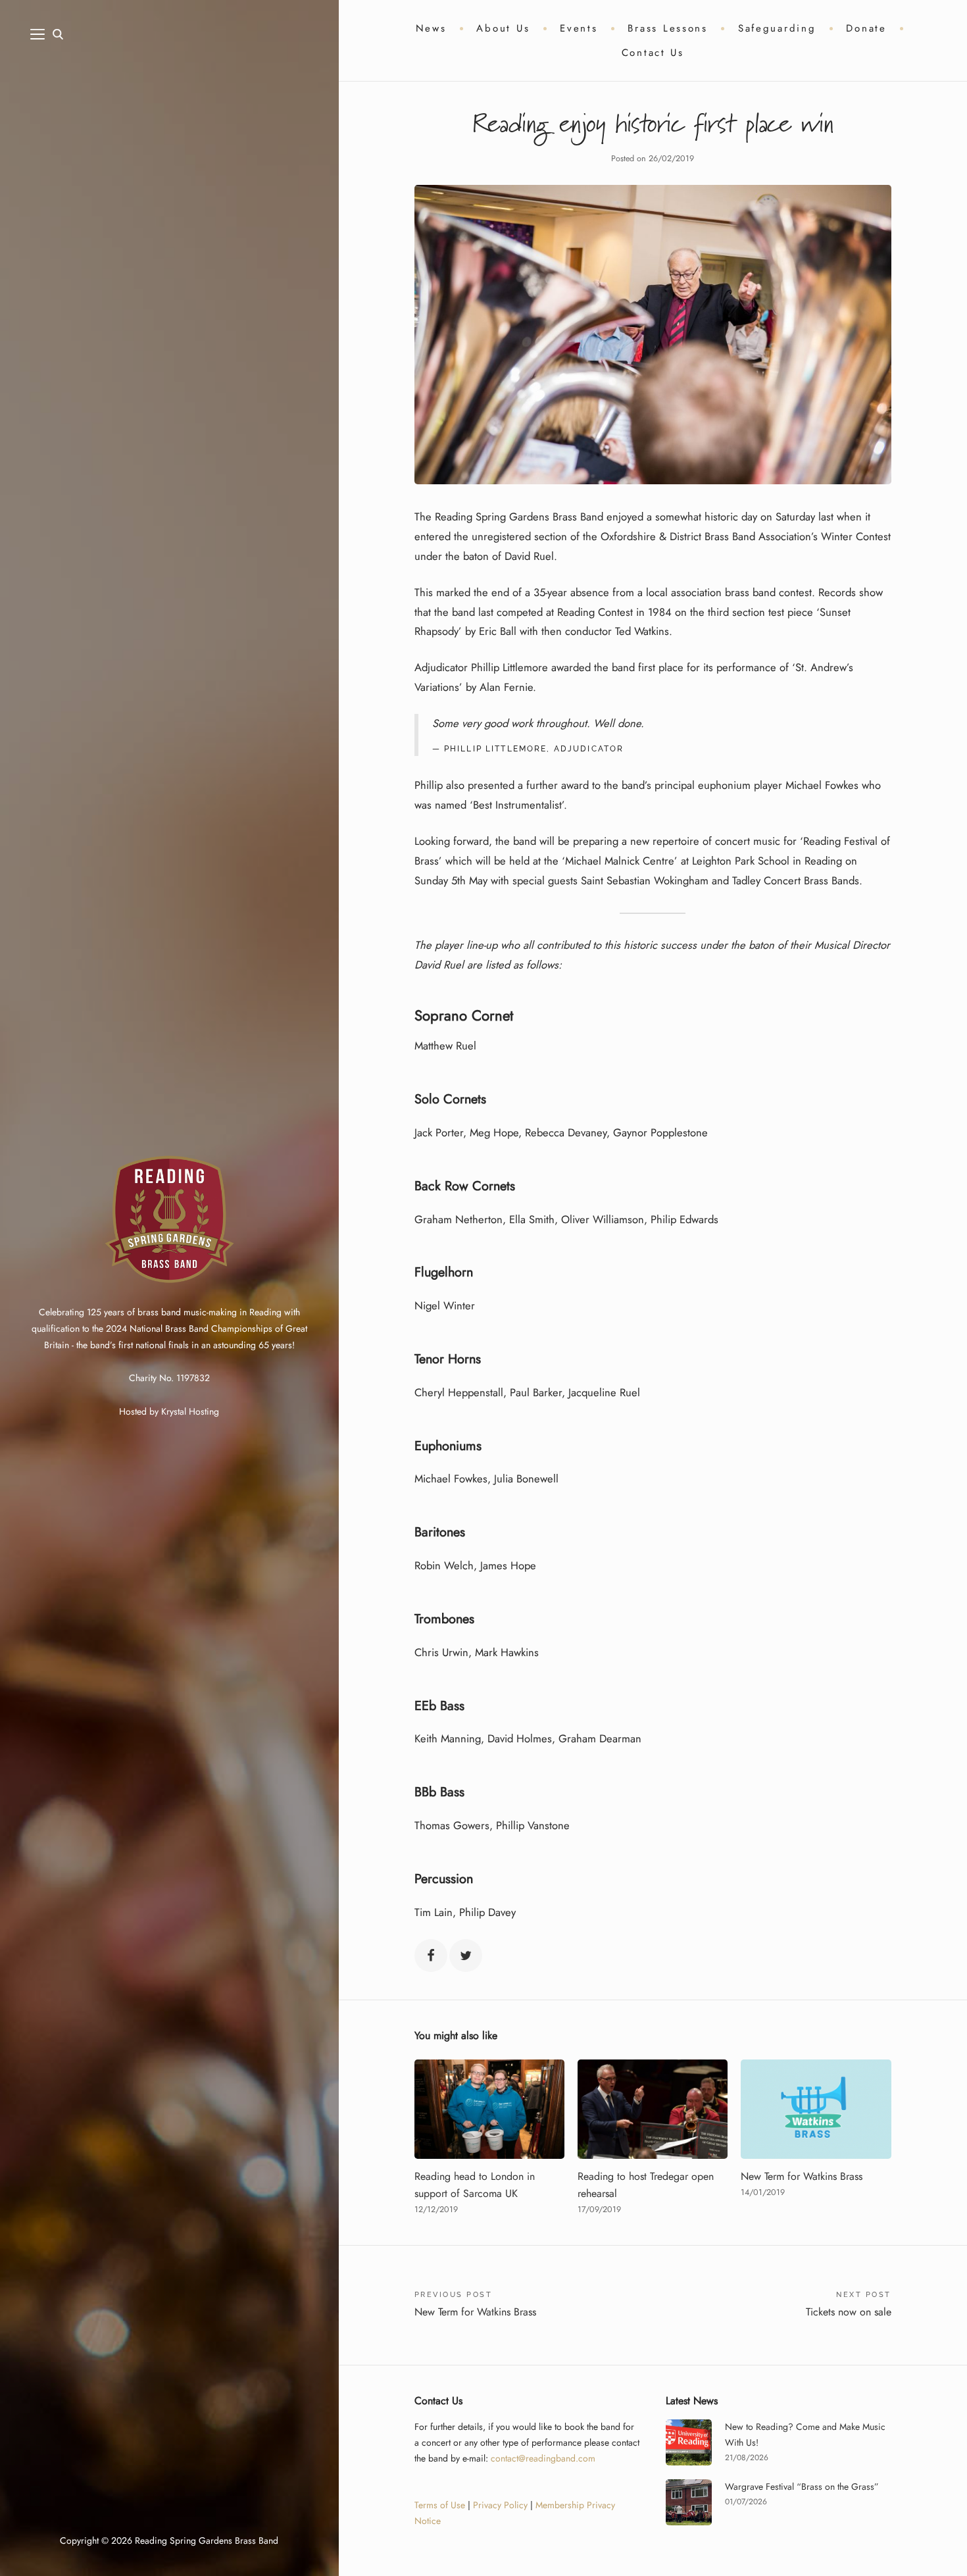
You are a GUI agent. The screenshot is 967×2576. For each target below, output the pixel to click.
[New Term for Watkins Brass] (816, 2109)
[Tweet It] (466, 1956)
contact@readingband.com (543, 2458)
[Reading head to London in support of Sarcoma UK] (489, 2109)
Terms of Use (440, 2505)
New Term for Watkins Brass (802, 2176)
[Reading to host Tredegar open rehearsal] (653, 2109)
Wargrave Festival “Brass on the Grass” (802, 2487)
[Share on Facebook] (431, 1956)
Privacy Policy (500, 2505)
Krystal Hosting (190, 1411)
